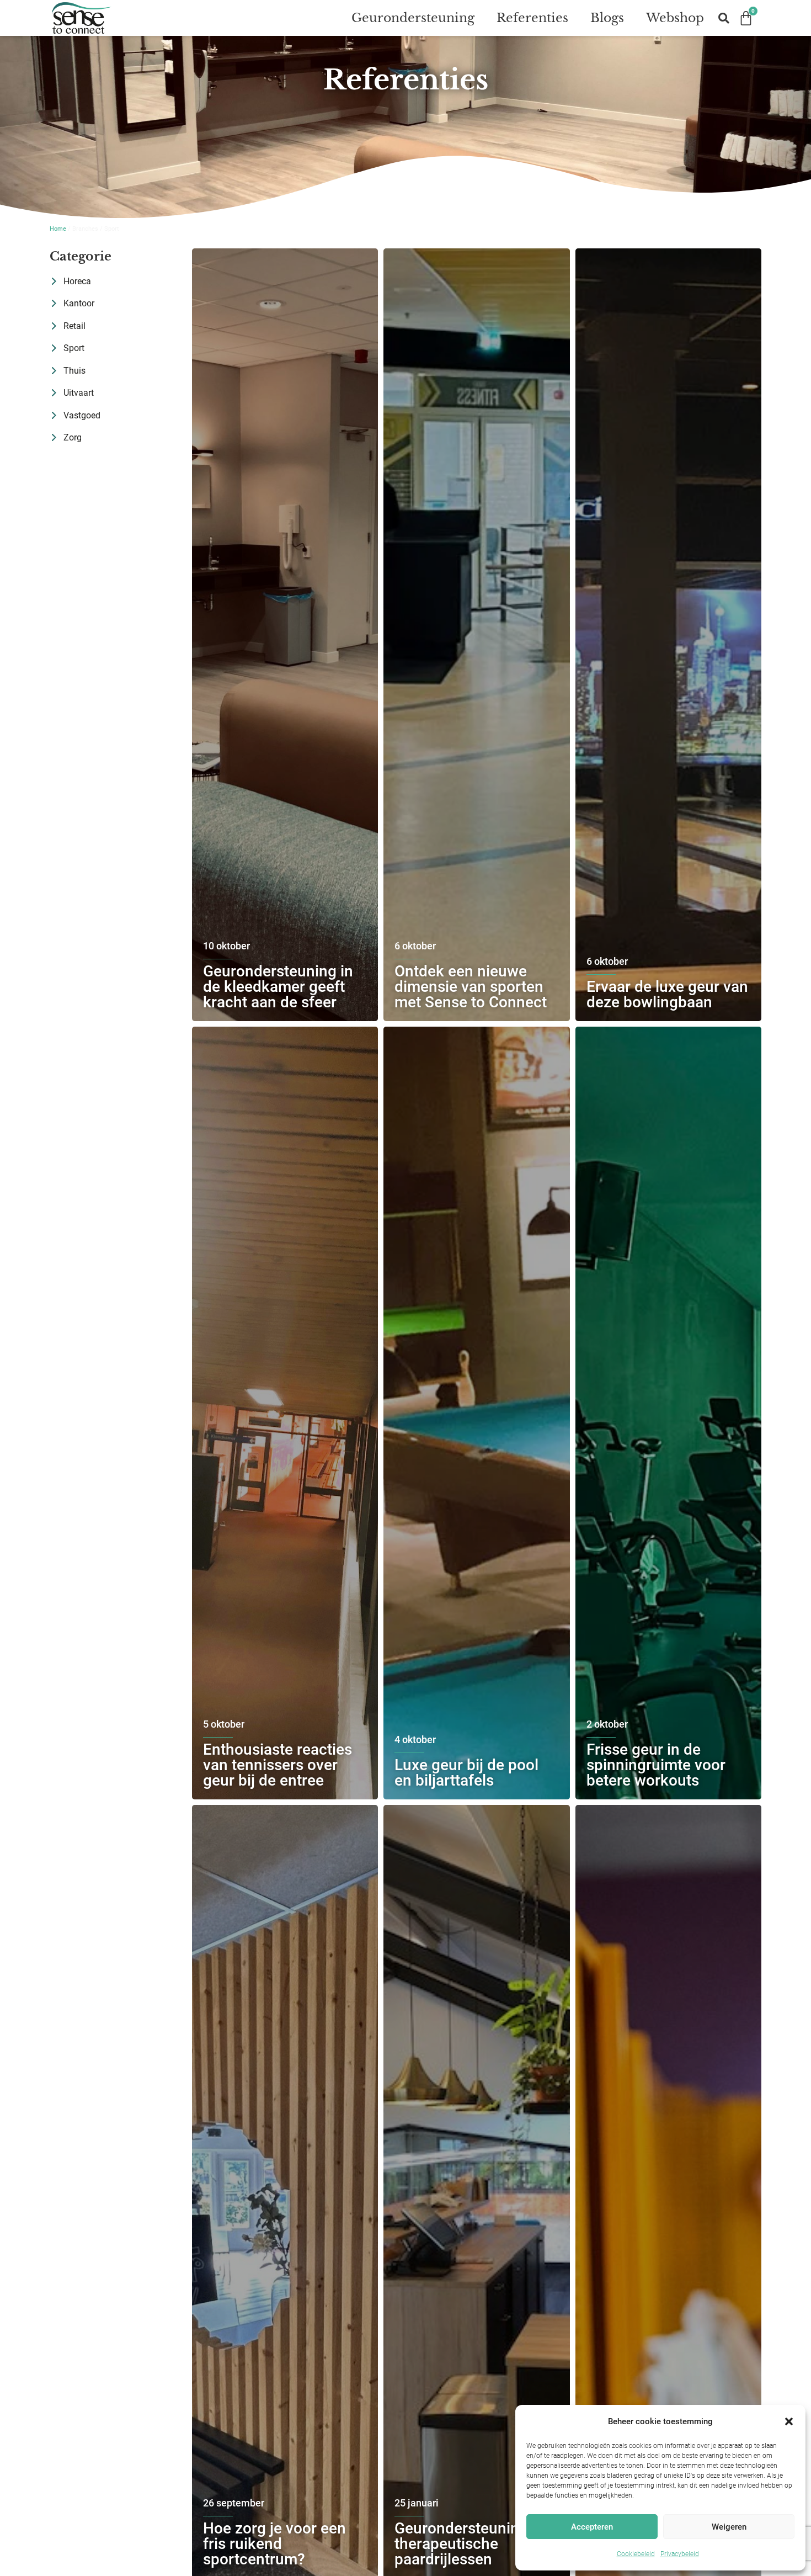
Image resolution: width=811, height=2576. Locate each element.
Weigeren (729, 2527)
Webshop (675, 18)
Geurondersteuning (413, 18)
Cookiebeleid (636, 2554)
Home (58, 229)
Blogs (607, 18)
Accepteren (592, 2527)
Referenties (532, 18)
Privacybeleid (680, 2554)
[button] (789, 2421)
